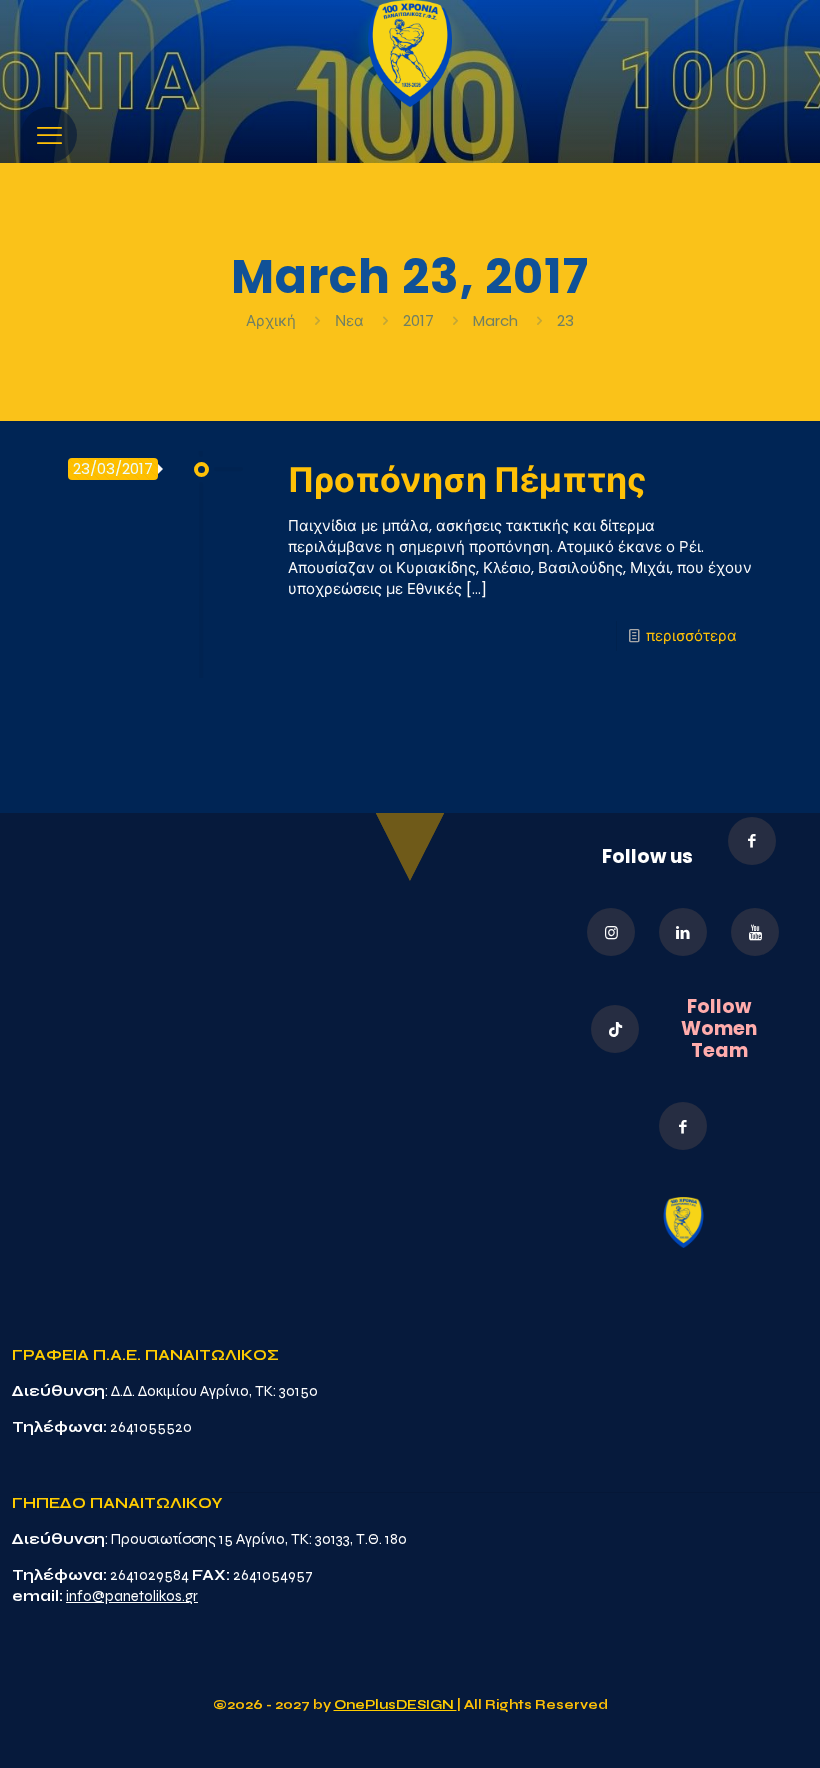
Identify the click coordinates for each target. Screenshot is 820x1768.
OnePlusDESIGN (395, 1705)
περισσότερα (691, 635)
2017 (418, 320)
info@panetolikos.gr (132, 1596)
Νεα (349, 320)
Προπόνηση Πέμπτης (467, 480)
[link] (410, 53)
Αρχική (273, 320)
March (495, 320)
